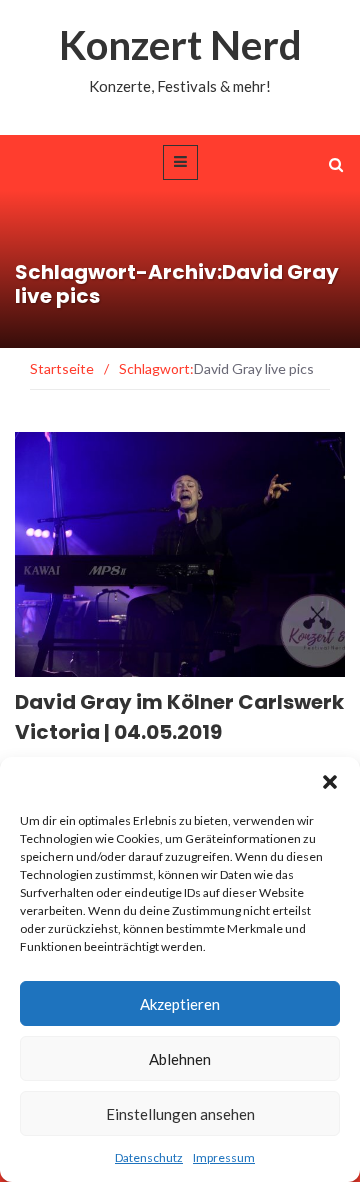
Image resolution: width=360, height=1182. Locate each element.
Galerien (72, 665)
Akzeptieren (180, 1004)
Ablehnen (180, 1059)
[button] (330, 782)
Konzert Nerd (180, 45)
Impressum (224, 1157)
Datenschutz (149, 1157)
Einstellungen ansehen (180, 1114)
